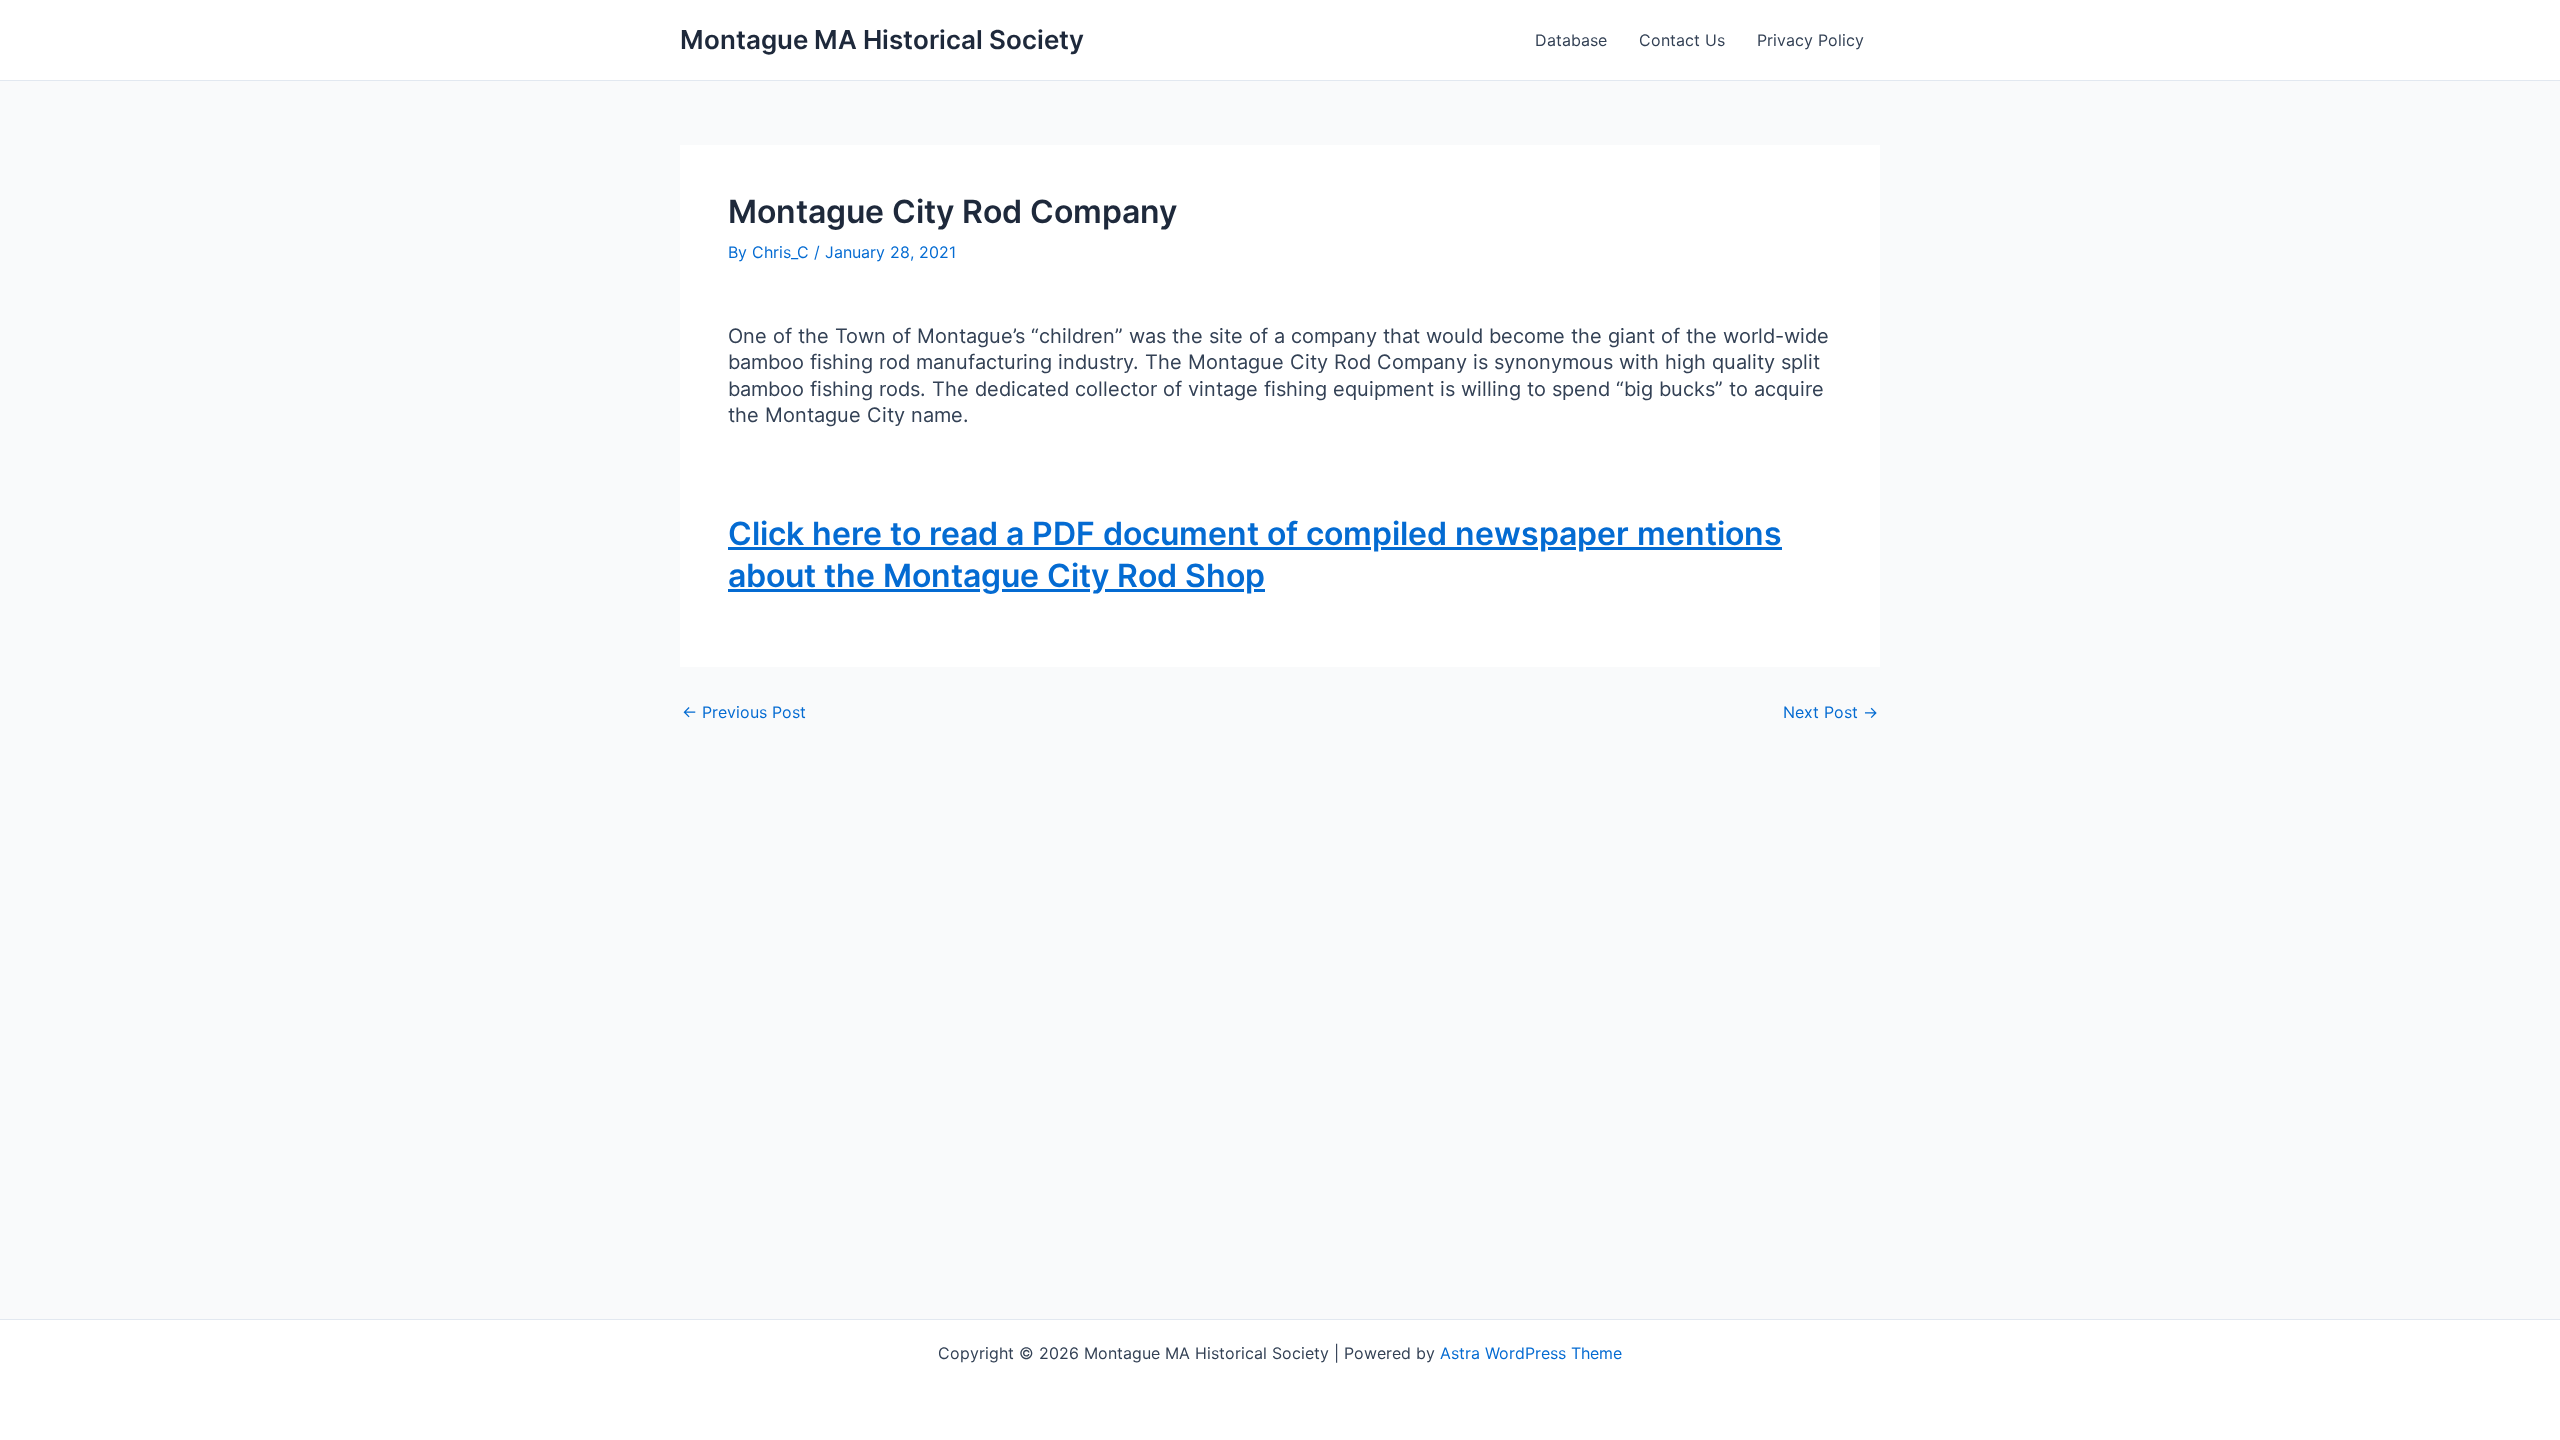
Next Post (1830, 712)
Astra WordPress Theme (1531, 1353)
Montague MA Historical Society (882, 39)
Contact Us (1682, 40)
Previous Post (744, 712)
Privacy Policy (1810, 40)
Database (1571, 40)
